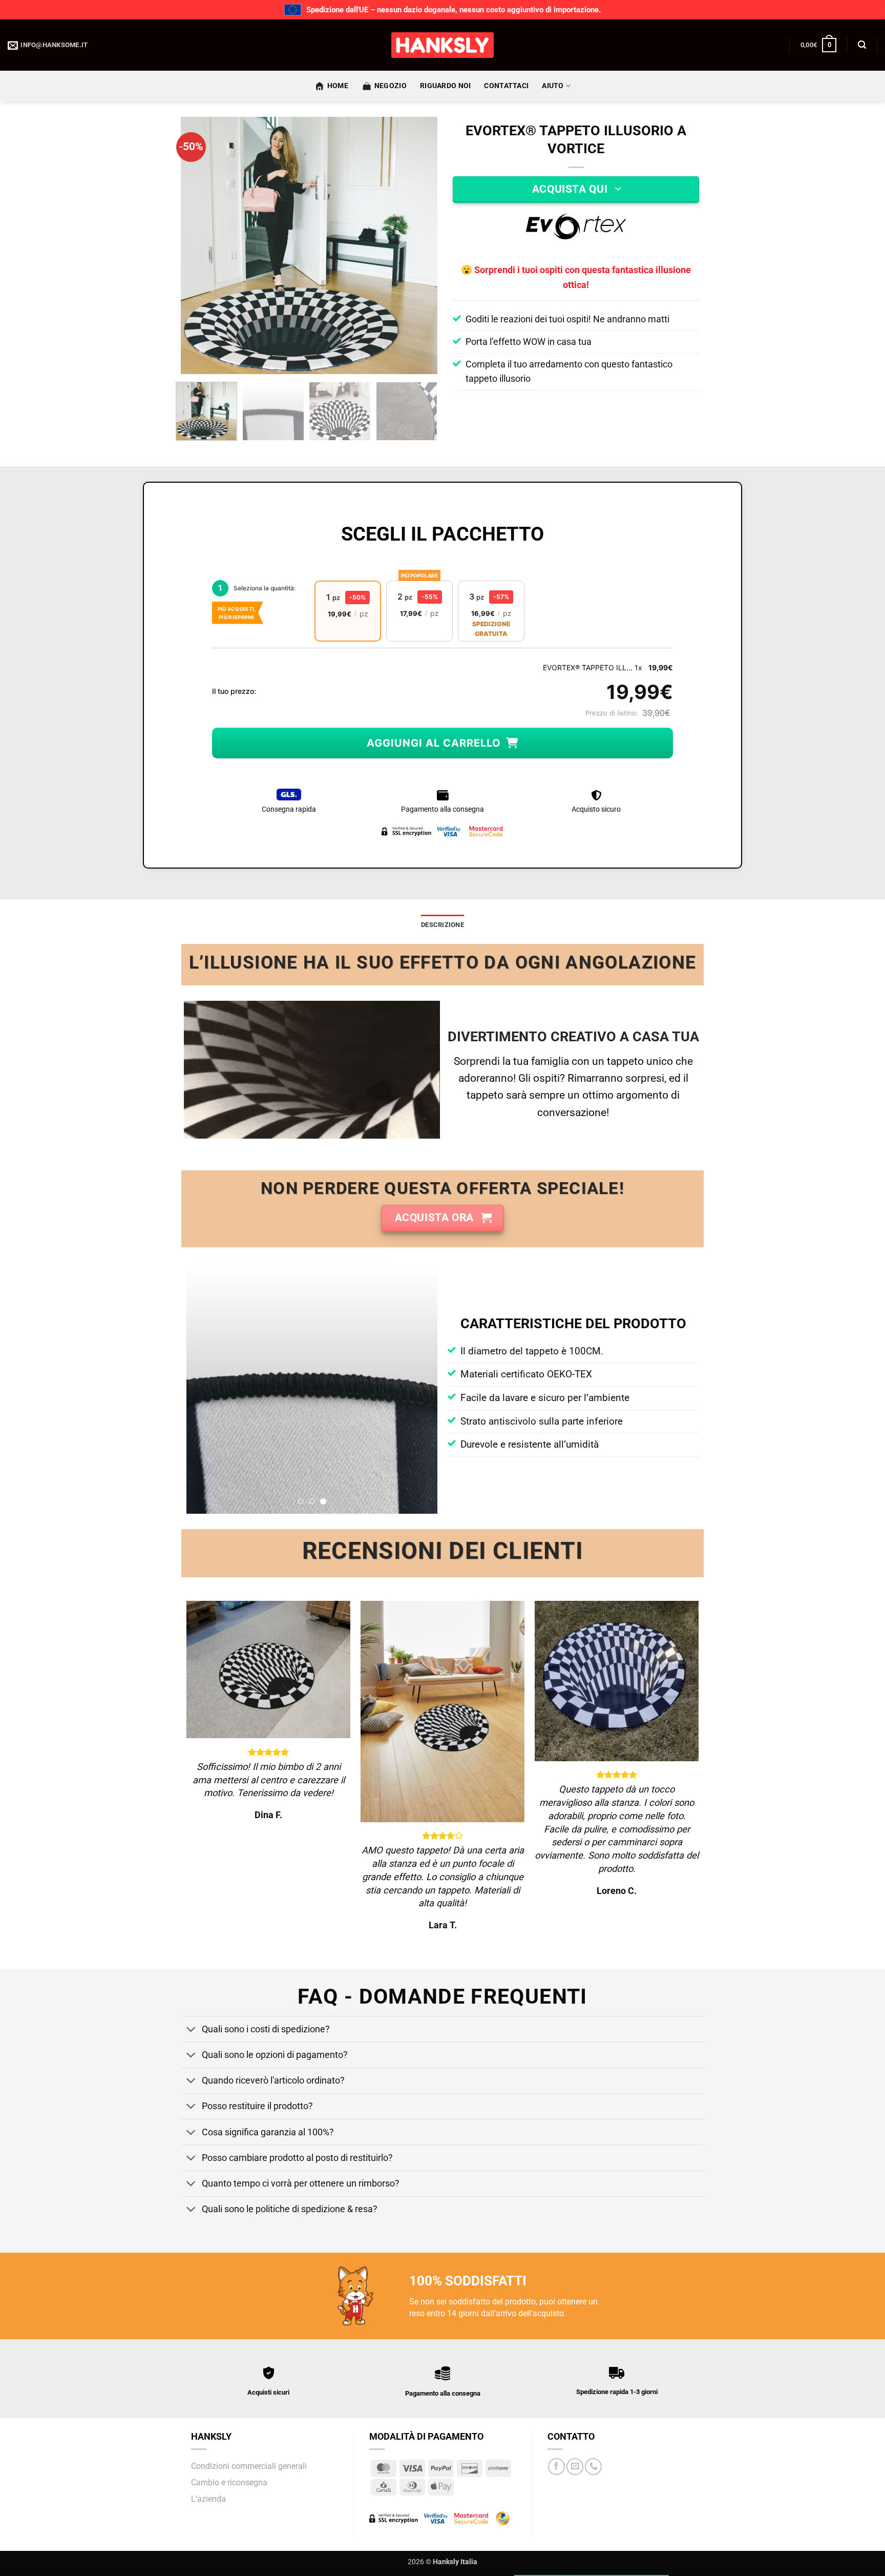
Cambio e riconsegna (229, 2482)
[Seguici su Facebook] (556, 2467)
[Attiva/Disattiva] (191, 2030)
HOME (338, 86)
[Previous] (199, 245)
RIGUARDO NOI (445, 86)
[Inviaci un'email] (575, 2467)
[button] (818, 45)
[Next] (419, 245)
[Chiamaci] (593, 2467)
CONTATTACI (506, 86)
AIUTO (553, 86)
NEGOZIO (391, 86)
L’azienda (208, 2499)
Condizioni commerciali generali (249, 2466)
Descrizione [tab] (442, 925)
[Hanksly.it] (442, 45)
